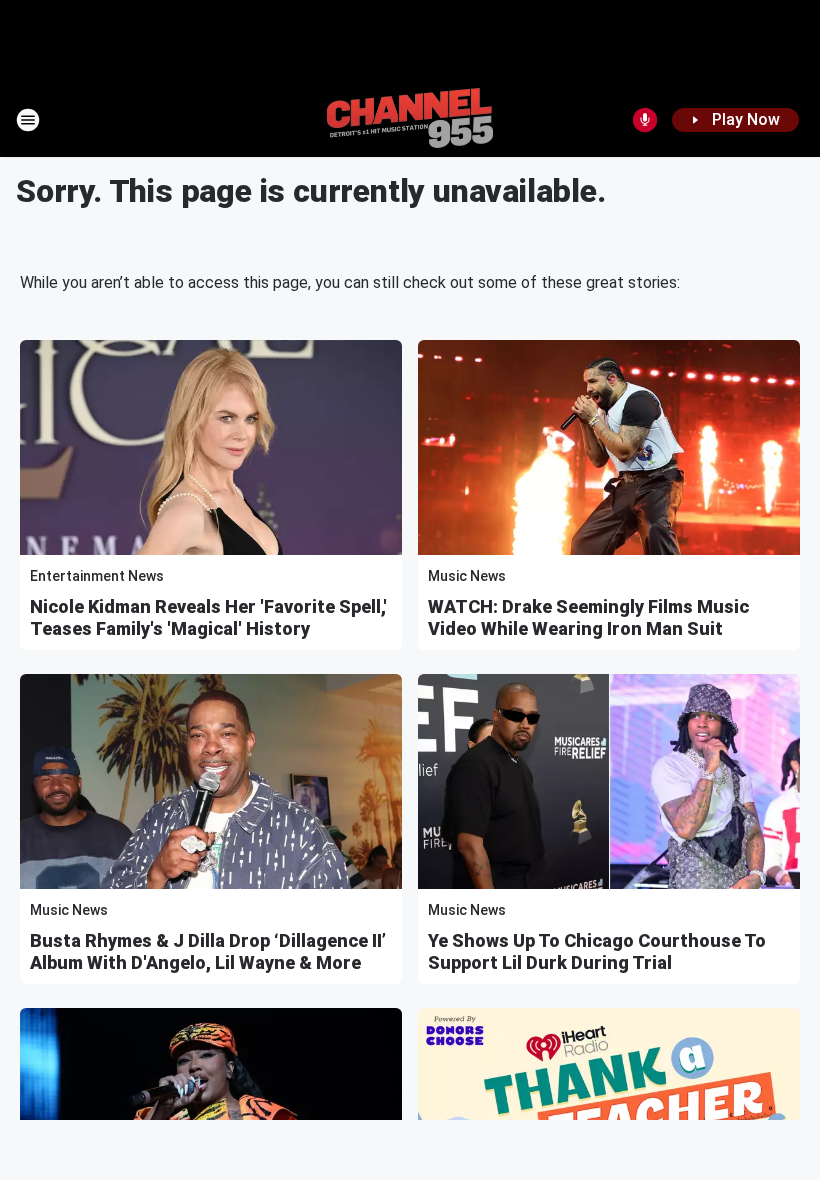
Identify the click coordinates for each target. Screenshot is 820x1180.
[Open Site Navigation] (28, 120)
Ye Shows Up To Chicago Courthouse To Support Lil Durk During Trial (597, 951)
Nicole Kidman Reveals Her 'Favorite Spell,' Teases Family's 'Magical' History (208, 617)
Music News (467, 576)
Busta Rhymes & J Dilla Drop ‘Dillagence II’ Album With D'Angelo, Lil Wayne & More (208, 951)
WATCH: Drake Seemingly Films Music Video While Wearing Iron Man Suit (588, 617)
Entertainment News (97, 576)
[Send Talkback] (645, 120)
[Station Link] (410, 120)
